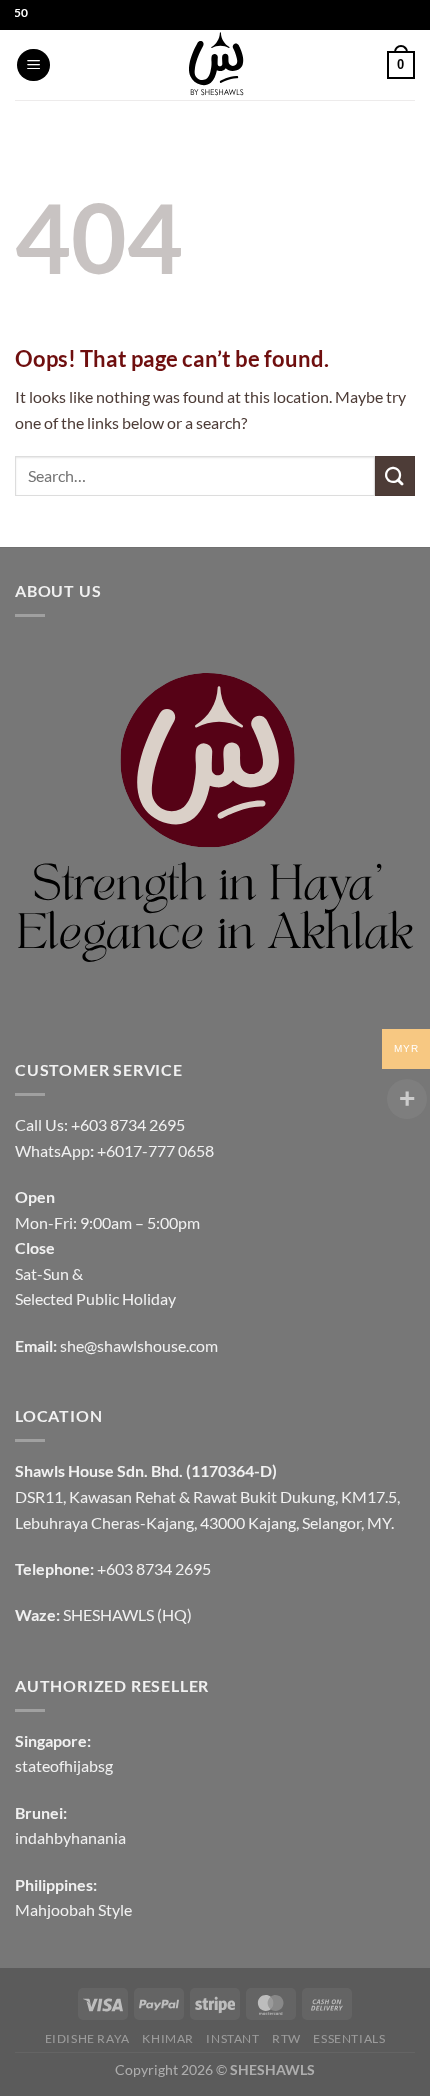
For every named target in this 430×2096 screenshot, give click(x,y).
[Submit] (395, 475)
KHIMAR (168, 2038)
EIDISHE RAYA (87, 2038)
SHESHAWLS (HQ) (127, 1614)
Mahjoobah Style (73, 1909)
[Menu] (33, 65)
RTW (286, 2038)
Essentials (349, 2038)
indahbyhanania (70, 1837)
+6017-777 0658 (155, 1150)
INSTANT (232, 2038)
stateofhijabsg (64, 1765)
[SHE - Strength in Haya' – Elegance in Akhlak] (215, 65)
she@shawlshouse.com (139, 1345)
